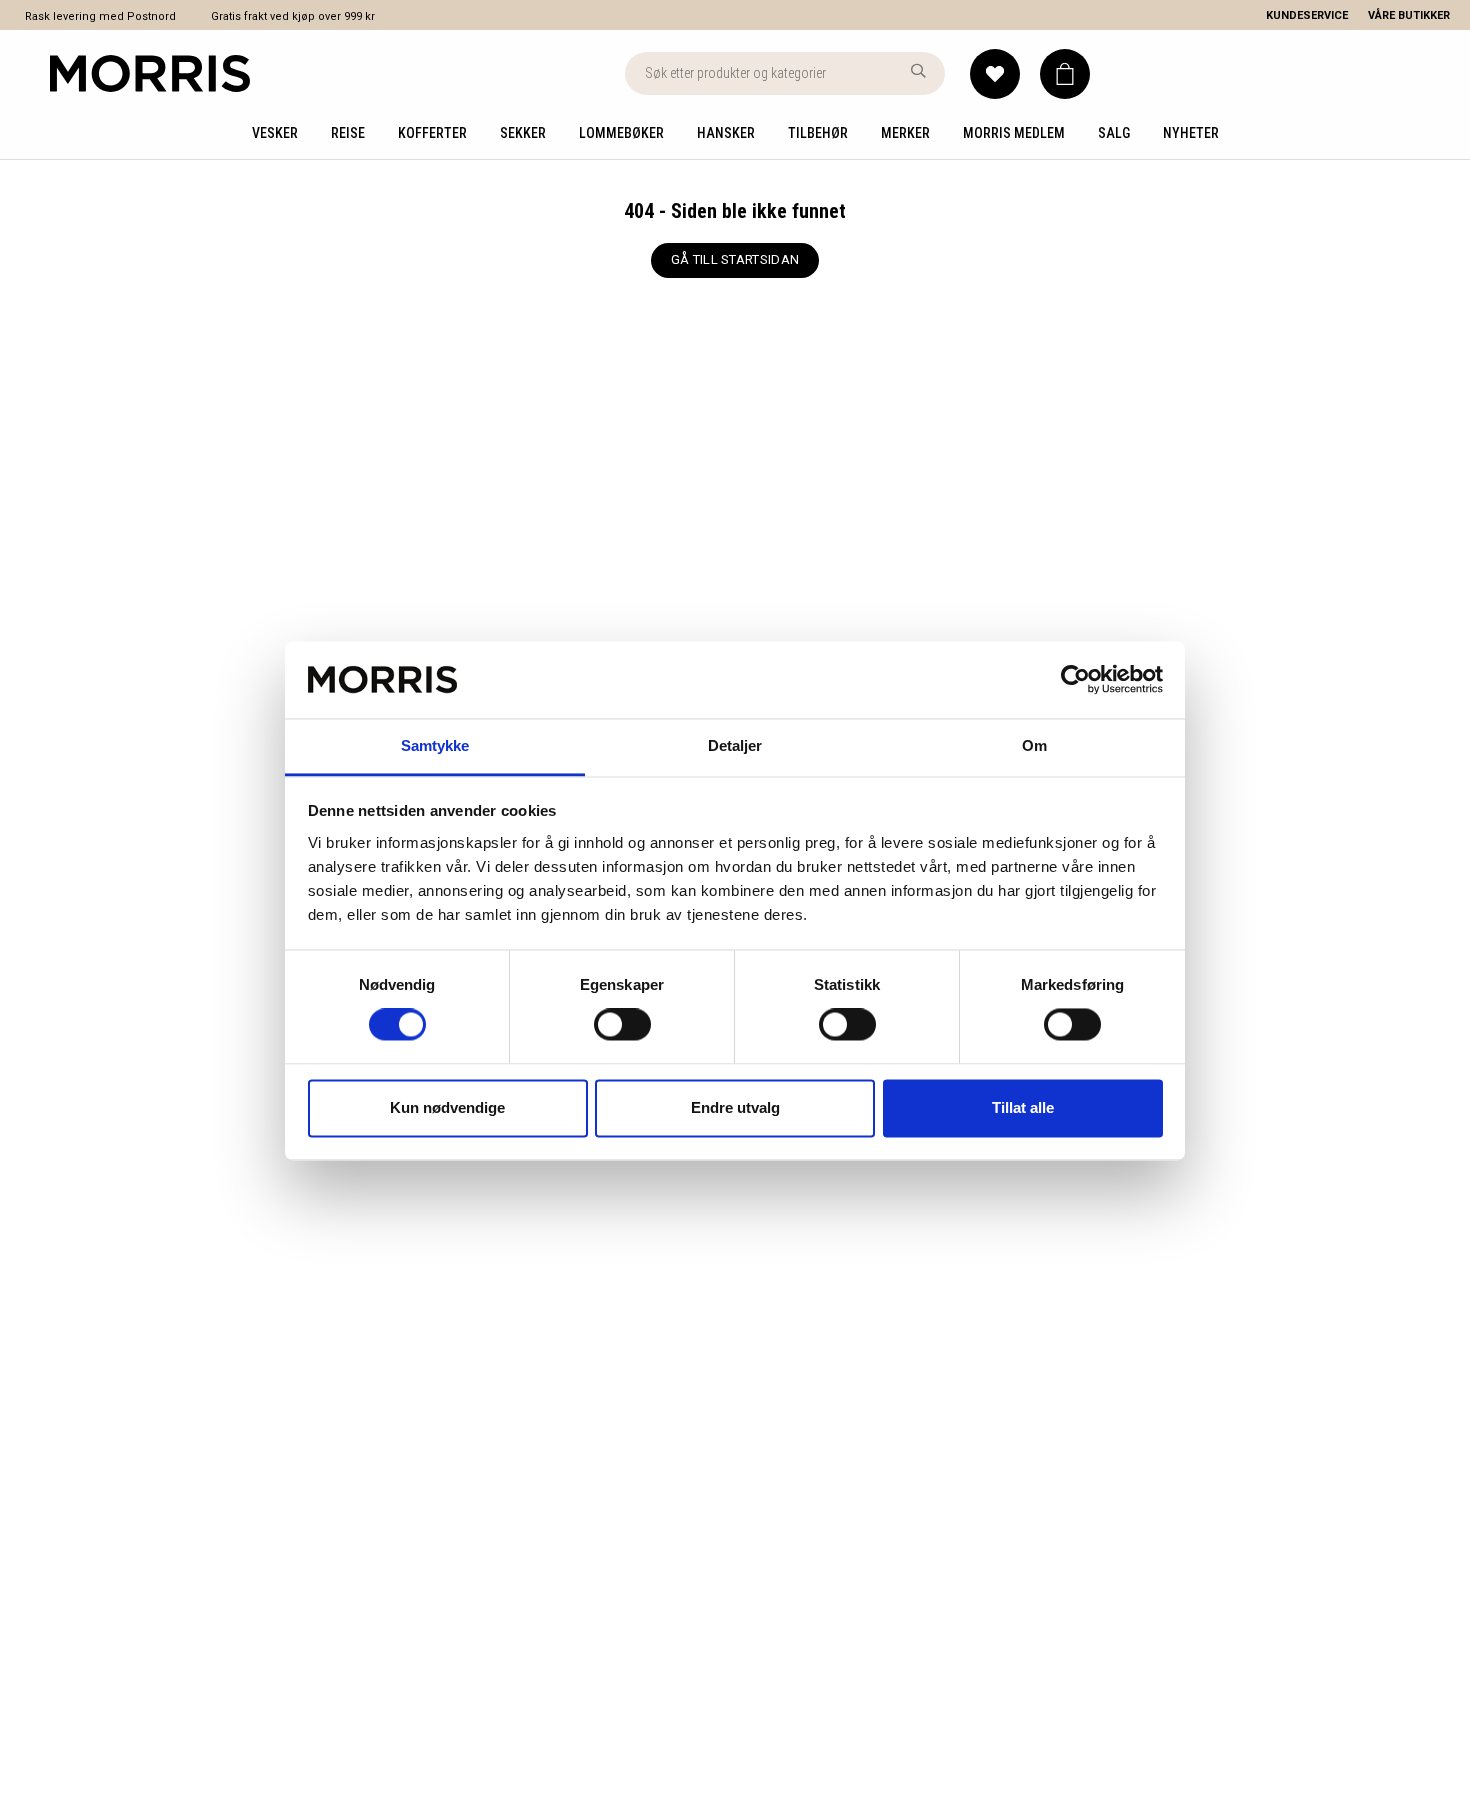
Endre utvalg (735, 1107)
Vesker (275, 133)
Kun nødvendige (447, 1107)
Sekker (523, 133)
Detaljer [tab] (735, 745)
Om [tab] (1034, 745)
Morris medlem (1014, 133)
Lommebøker (621, 133)
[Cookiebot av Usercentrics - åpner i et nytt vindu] (1075, 680)
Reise (348, 133)
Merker (905, 133)
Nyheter (1191, 133)
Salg (1114, 133)
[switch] (622, 1025)
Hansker (726, 133)
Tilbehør (818, 133)
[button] (1065, 74)
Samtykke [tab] (435, 745)
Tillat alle (1023, 1107)
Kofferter (432, 133)
